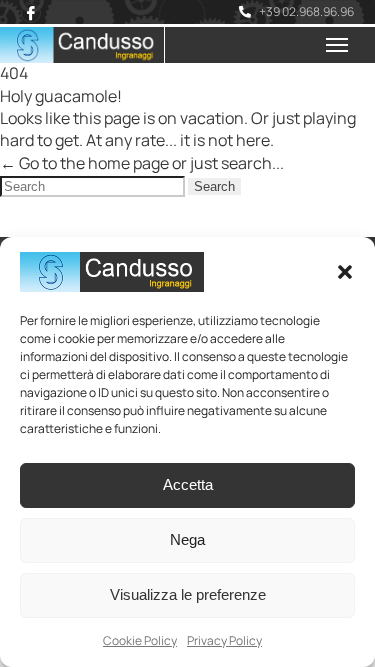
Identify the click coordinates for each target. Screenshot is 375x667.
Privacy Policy (224, 640)
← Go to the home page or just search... (142, 163)
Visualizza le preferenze (188, 594)
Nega (187, 539)
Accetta (188, 484)
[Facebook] (31, 13)
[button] (345, 272)
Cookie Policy (140, 640)
